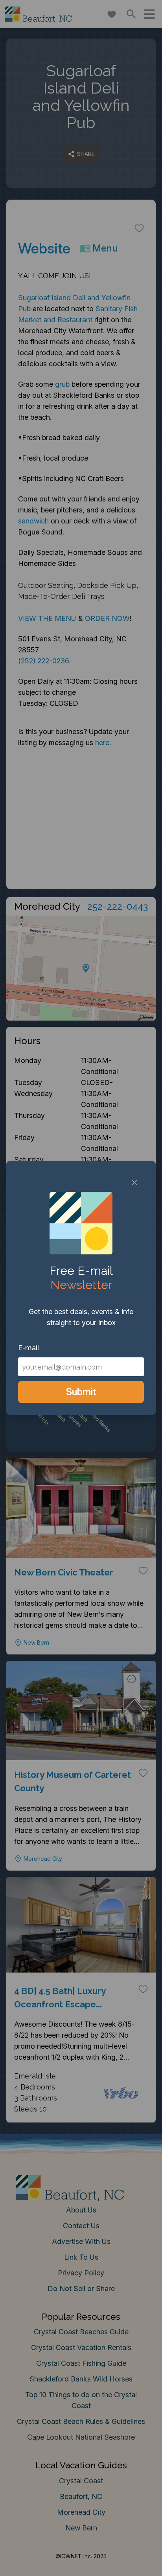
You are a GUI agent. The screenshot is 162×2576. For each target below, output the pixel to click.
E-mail (29, 1348)
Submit (81, 1392)
